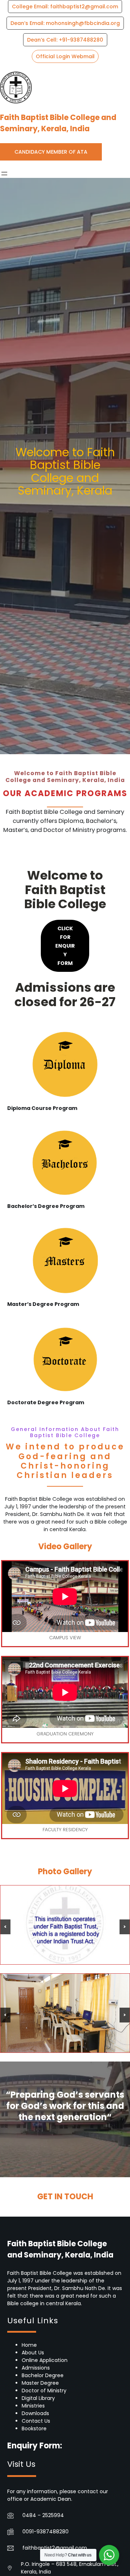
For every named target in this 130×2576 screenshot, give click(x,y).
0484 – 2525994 (43, 2515)
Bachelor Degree (43, 2375)
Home (29, 2345)
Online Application (45, 2360)
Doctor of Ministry (44, 2391)
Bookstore (34, 2428)
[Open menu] (4, 174)
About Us (33, 2353)
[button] (65, 7)
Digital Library (38, 2398)
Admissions (36, 2368)
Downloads (35, 2413)
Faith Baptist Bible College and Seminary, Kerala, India (58, 123)
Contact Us (36, 2421)
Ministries (33, 2406)
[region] (65, 1925)
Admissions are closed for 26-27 (65, 994)
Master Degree (40, 2383)
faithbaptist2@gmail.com (55, 2548)
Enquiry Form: (35, 2446)
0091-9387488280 (45, 2532)
